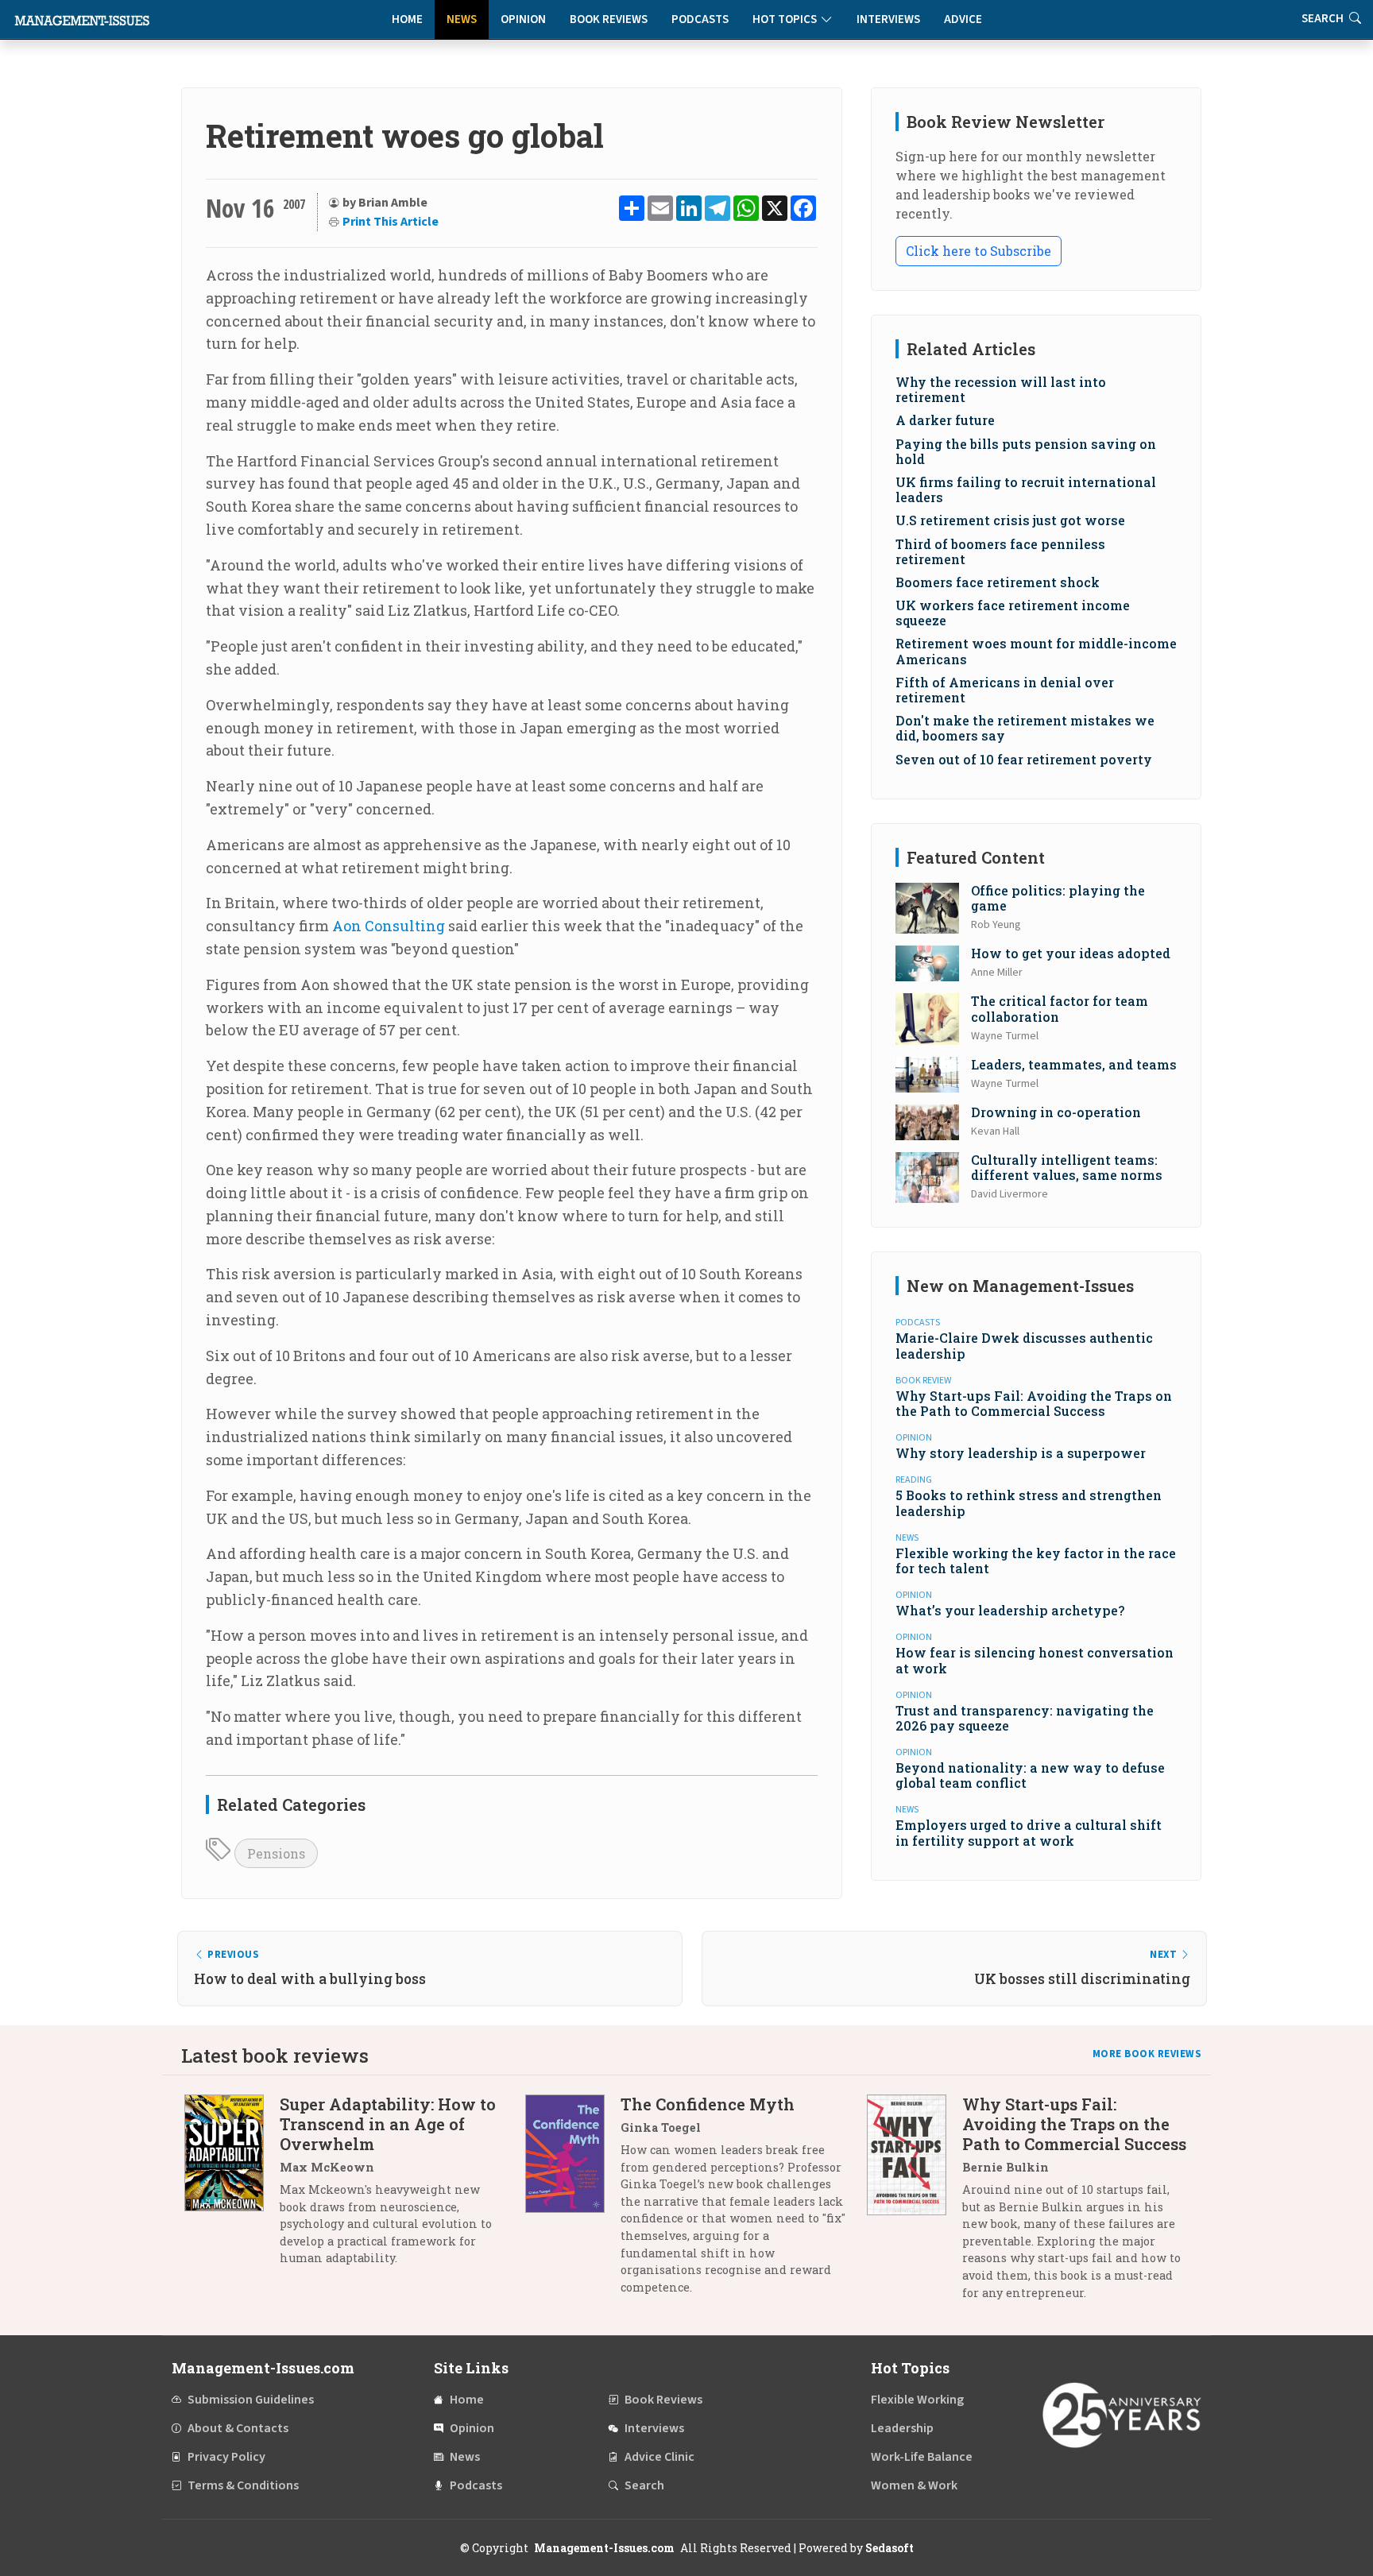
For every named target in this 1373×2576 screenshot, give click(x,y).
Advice (963, 19)
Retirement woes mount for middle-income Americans (1036, 651)
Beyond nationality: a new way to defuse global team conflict (1030, 1775)
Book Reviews (609, 19)
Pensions (276, 1853)
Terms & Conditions (243, 2485)
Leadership (902, 2428)
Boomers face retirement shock (998, 582)
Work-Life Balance (922, 2457)
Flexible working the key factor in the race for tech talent (1036, 1561)
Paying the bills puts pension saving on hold (1026, 451)
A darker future (945, 420)
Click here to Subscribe (979, 251)
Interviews (888, 19)
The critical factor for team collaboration (1060, 1008)
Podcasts (700, 19)
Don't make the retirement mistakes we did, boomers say (1025, 728)
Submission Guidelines (251, 2400)
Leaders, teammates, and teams (1074, 1064)
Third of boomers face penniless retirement (1000, 551)
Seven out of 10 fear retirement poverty (1024, 759)
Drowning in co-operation (1056, 1112)
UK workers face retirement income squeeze (1013, 613)
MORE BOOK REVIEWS (1147, 2054)
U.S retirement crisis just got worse (1010, 520)
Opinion (523, 19)
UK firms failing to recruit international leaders (1026, 489)
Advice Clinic (659, 2457)
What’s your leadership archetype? (1010, 1610)
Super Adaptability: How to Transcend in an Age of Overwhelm (388, 2124)
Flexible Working (917, 2400)
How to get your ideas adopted (1071, 953)
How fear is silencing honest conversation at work (1035, 1660)
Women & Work (914, 2485)
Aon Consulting (389, 926)
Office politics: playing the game (1058, 898)
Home (407, 19)
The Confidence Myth (708, 2104)
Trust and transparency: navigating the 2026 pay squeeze (1025, 1718)
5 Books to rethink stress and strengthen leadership (1029, 1503)
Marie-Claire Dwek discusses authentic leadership (1024, 1345)
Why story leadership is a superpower (1021, 1453)
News (462, 19)
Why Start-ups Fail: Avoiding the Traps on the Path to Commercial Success (1034, 1403)
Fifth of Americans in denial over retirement (1005, 690)
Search (644, 2485)
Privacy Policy (226, 2457)
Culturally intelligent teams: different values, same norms (1067, 1167)
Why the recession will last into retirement (1001, 389)
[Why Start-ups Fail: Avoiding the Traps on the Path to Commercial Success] (915, 2204)
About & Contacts (238, 2428)
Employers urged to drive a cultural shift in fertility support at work (1029, 1832)
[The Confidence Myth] (573, 2201)
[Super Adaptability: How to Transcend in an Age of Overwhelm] (232, 2187)
